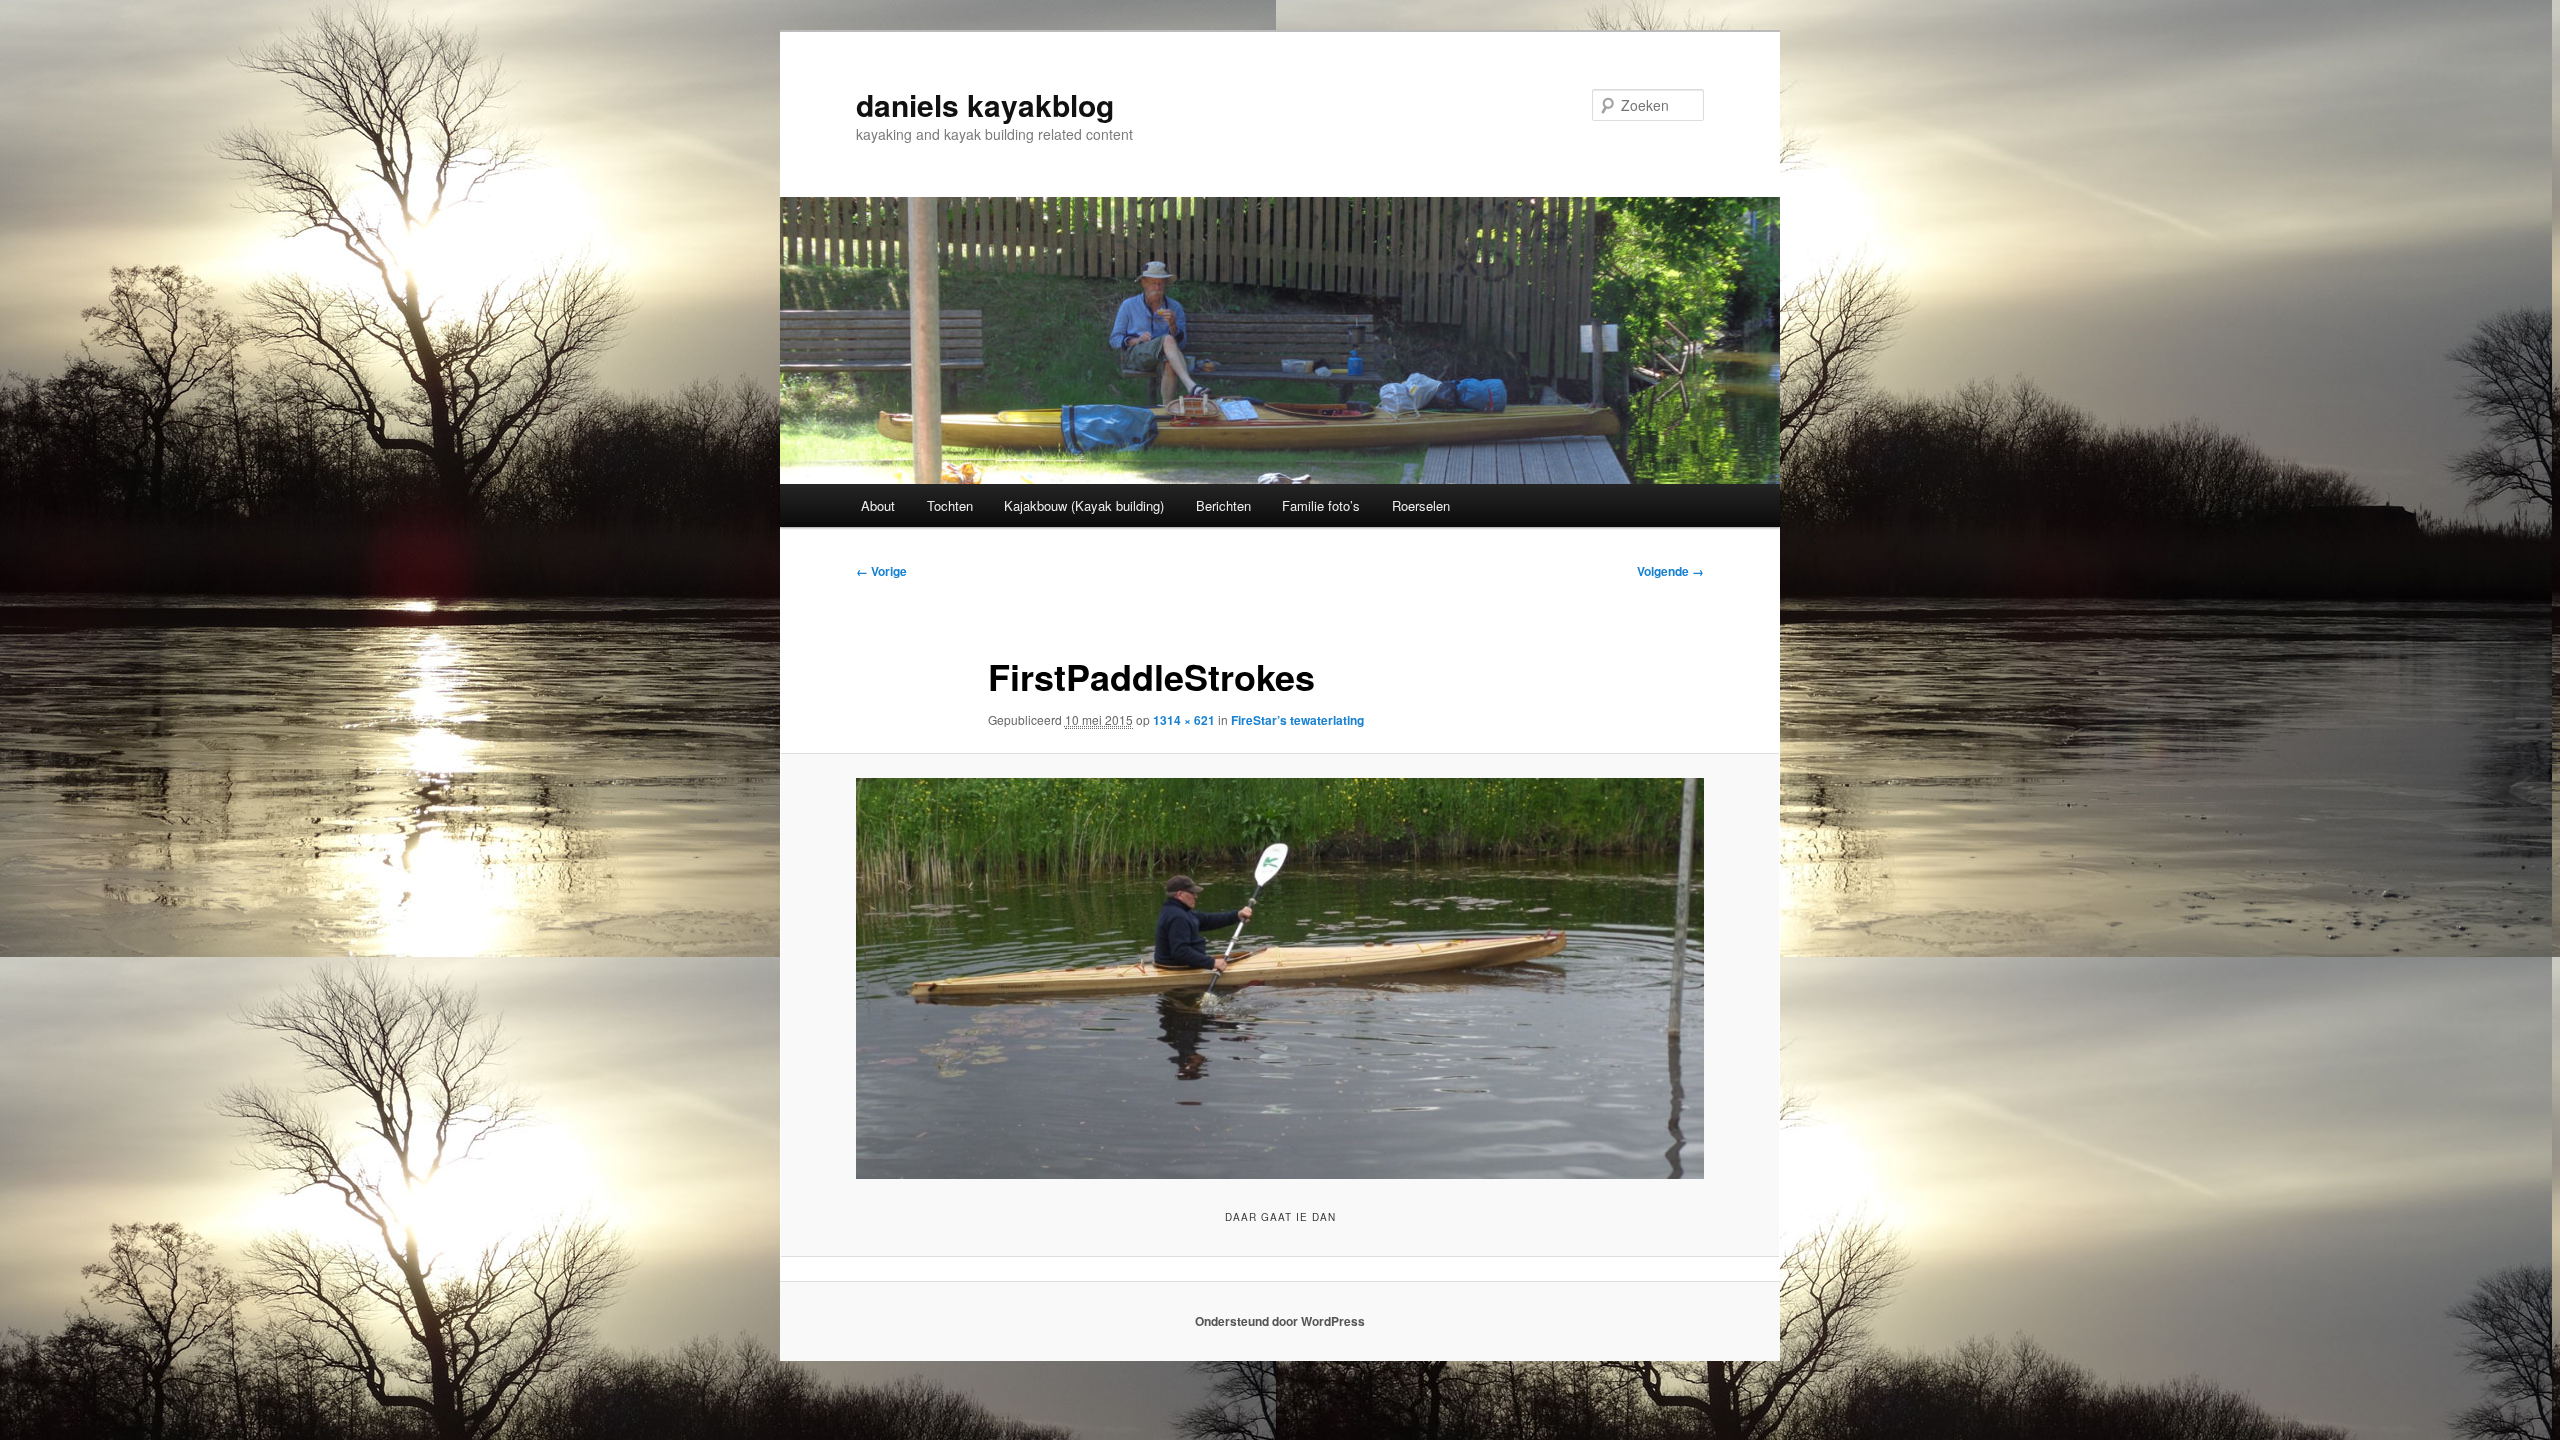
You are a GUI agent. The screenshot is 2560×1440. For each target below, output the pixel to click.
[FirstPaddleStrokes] (1280, 978)
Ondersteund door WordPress (1280, 1321)
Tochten (950, 505)
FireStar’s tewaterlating (1297, 720)
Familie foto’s (1321, 505)
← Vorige (881, 571)
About (878, 505)
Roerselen (1421, 505)
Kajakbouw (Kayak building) (1084, 505)
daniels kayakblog (985, 104)
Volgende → (1670, 571)
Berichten (1223, 505)
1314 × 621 (1184, 720)
